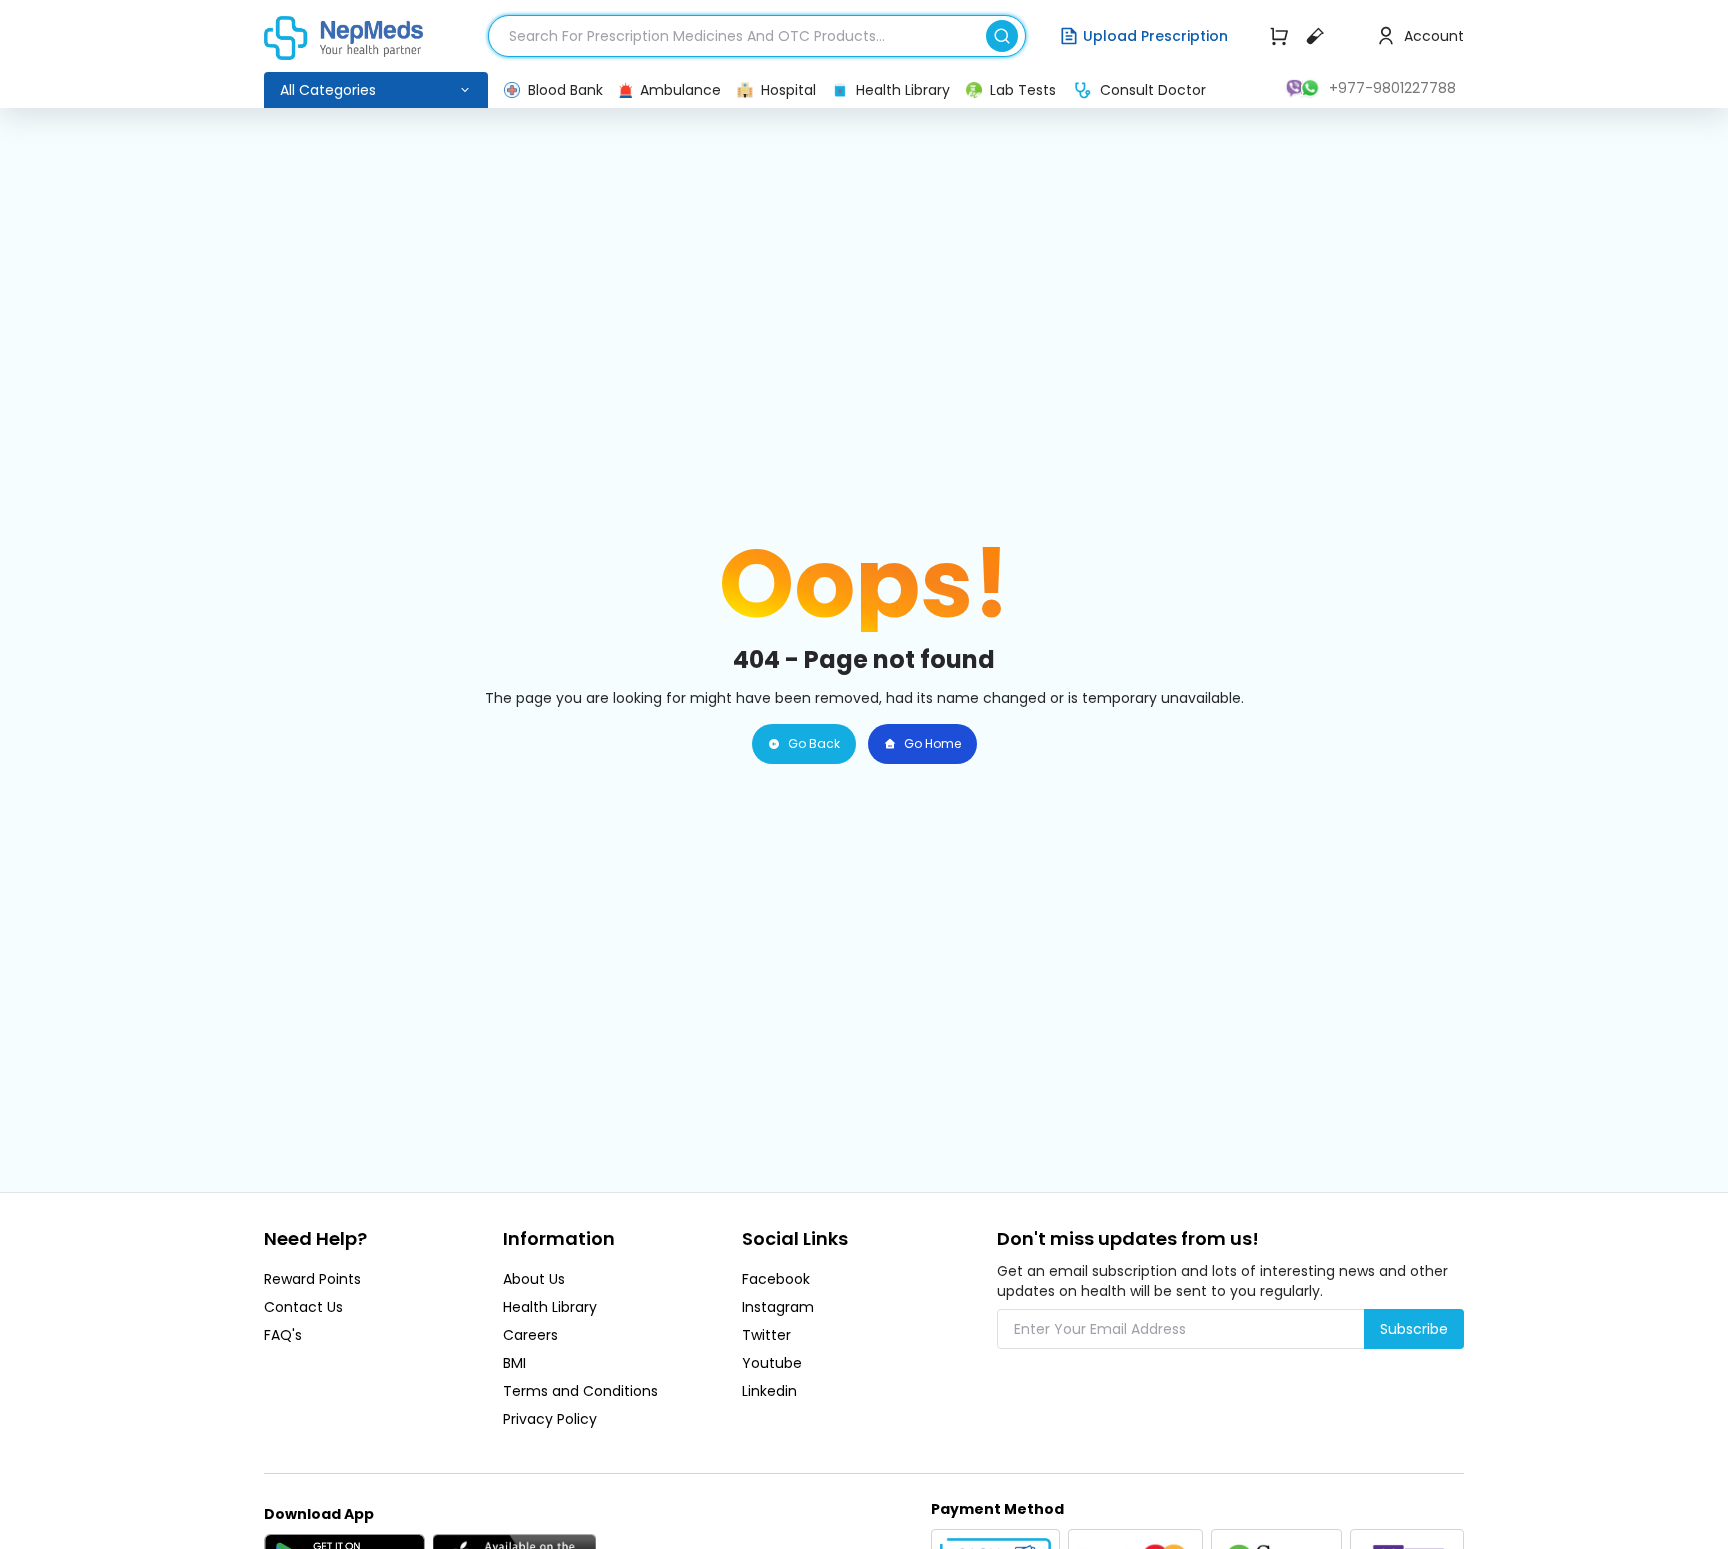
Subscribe (1414, 1329)
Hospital (788, 90)
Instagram (778, 1307)
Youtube (772, 1363)
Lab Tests (1023, 90)
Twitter (766, 1335)
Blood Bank (565, 90)
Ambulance (680, 90)
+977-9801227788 (1392, 88)
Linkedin (769, 1391)
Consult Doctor (1153, 90)
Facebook (776, 1279)
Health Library (903, 90)
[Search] (1006, 33)
